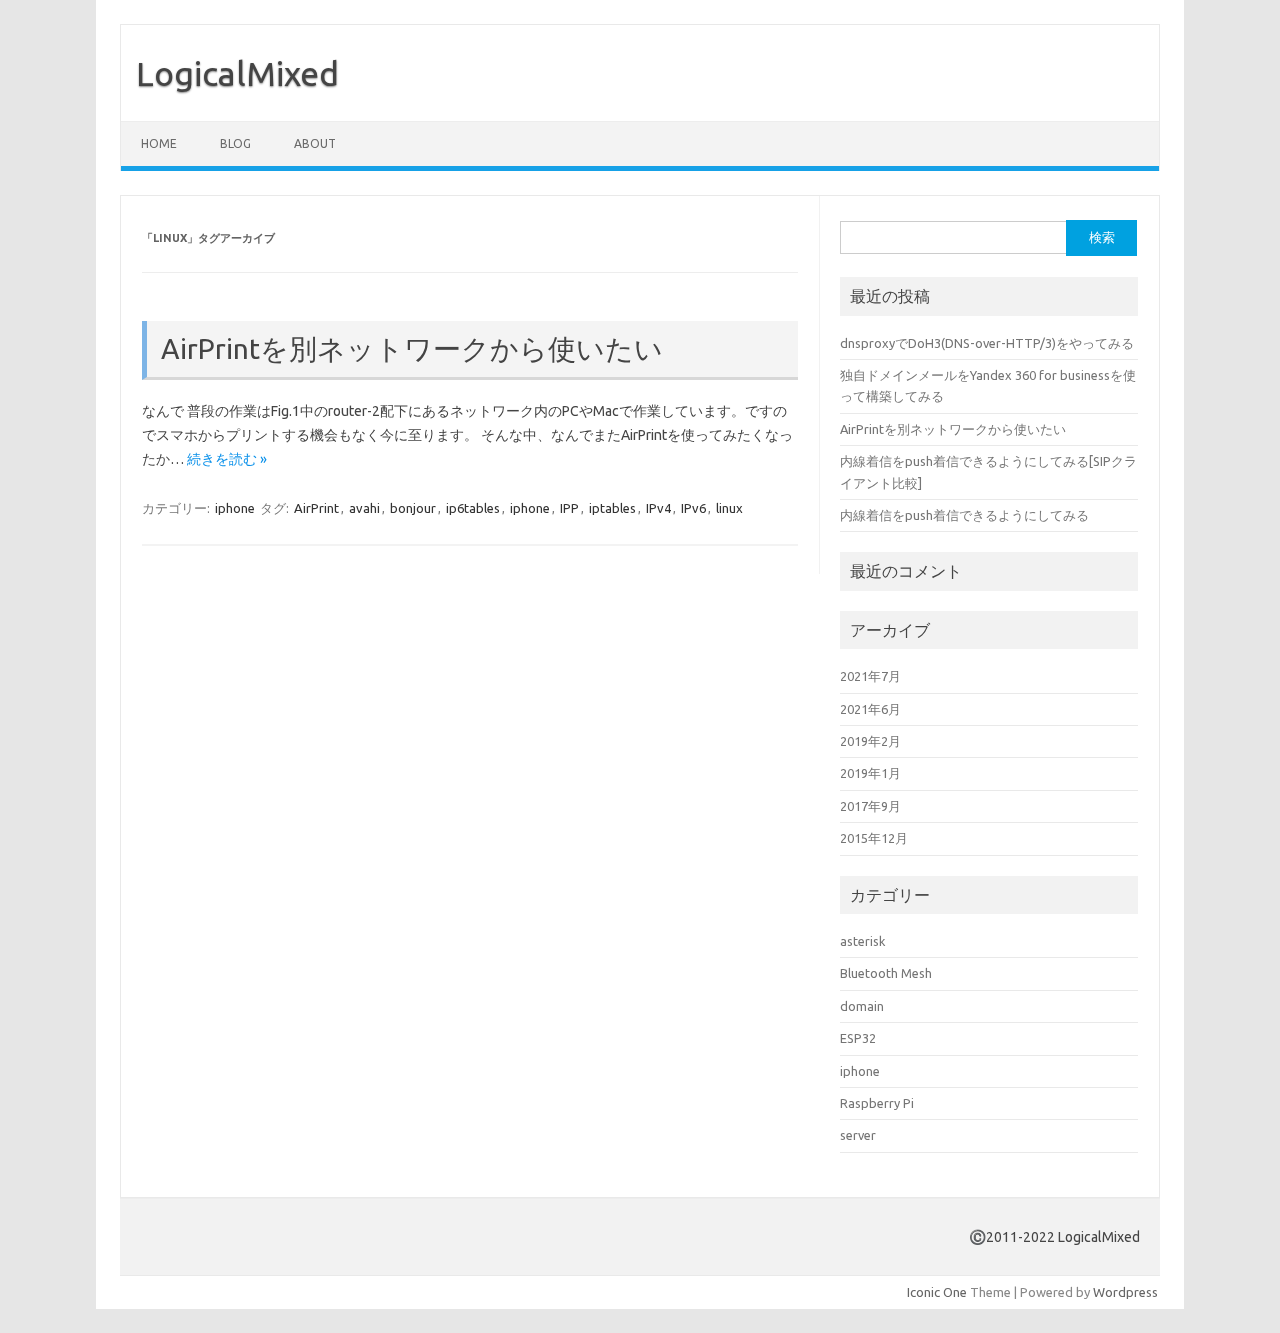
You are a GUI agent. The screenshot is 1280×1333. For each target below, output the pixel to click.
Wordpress (1125, 1292)
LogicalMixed (237, 73)
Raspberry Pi (877, 1103)
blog (235, 143)
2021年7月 (870, 676)
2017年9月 (870, 806)
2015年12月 (874, 838)
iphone (235, 508)
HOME (159, 143)
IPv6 (693, 508)
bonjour (413, 508)
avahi (364, 508)
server (858, 1135)
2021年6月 (870, 709)
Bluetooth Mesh (886, 973)
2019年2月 (870, 741)
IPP (569, 508)
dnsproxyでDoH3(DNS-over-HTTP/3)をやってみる (987, 343)
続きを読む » (227, 459)
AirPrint (316, 508)
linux (729, 508)
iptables (612, 508)
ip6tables (473, 508)
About (315, 143)
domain (862, 1006)
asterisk (862, 941)
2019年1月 (870, 773)
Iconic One (937, 1292)
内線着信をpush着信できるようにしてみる (964, 515)
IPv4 (658, 508)
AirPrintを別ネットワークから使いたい (412, 348)
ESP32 (858, 1038)
